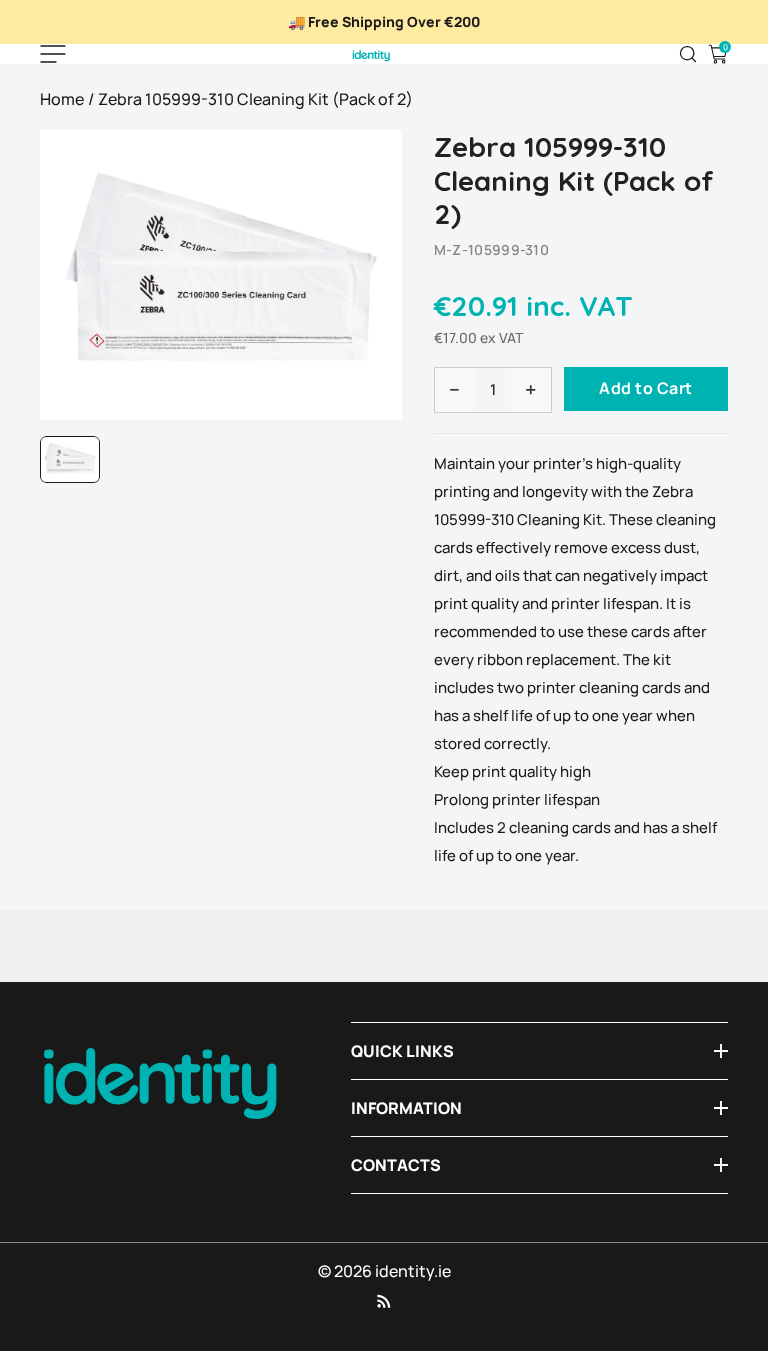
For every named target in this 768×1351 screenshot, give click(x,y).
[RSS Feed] (384, 1301)
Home (62, 99)
